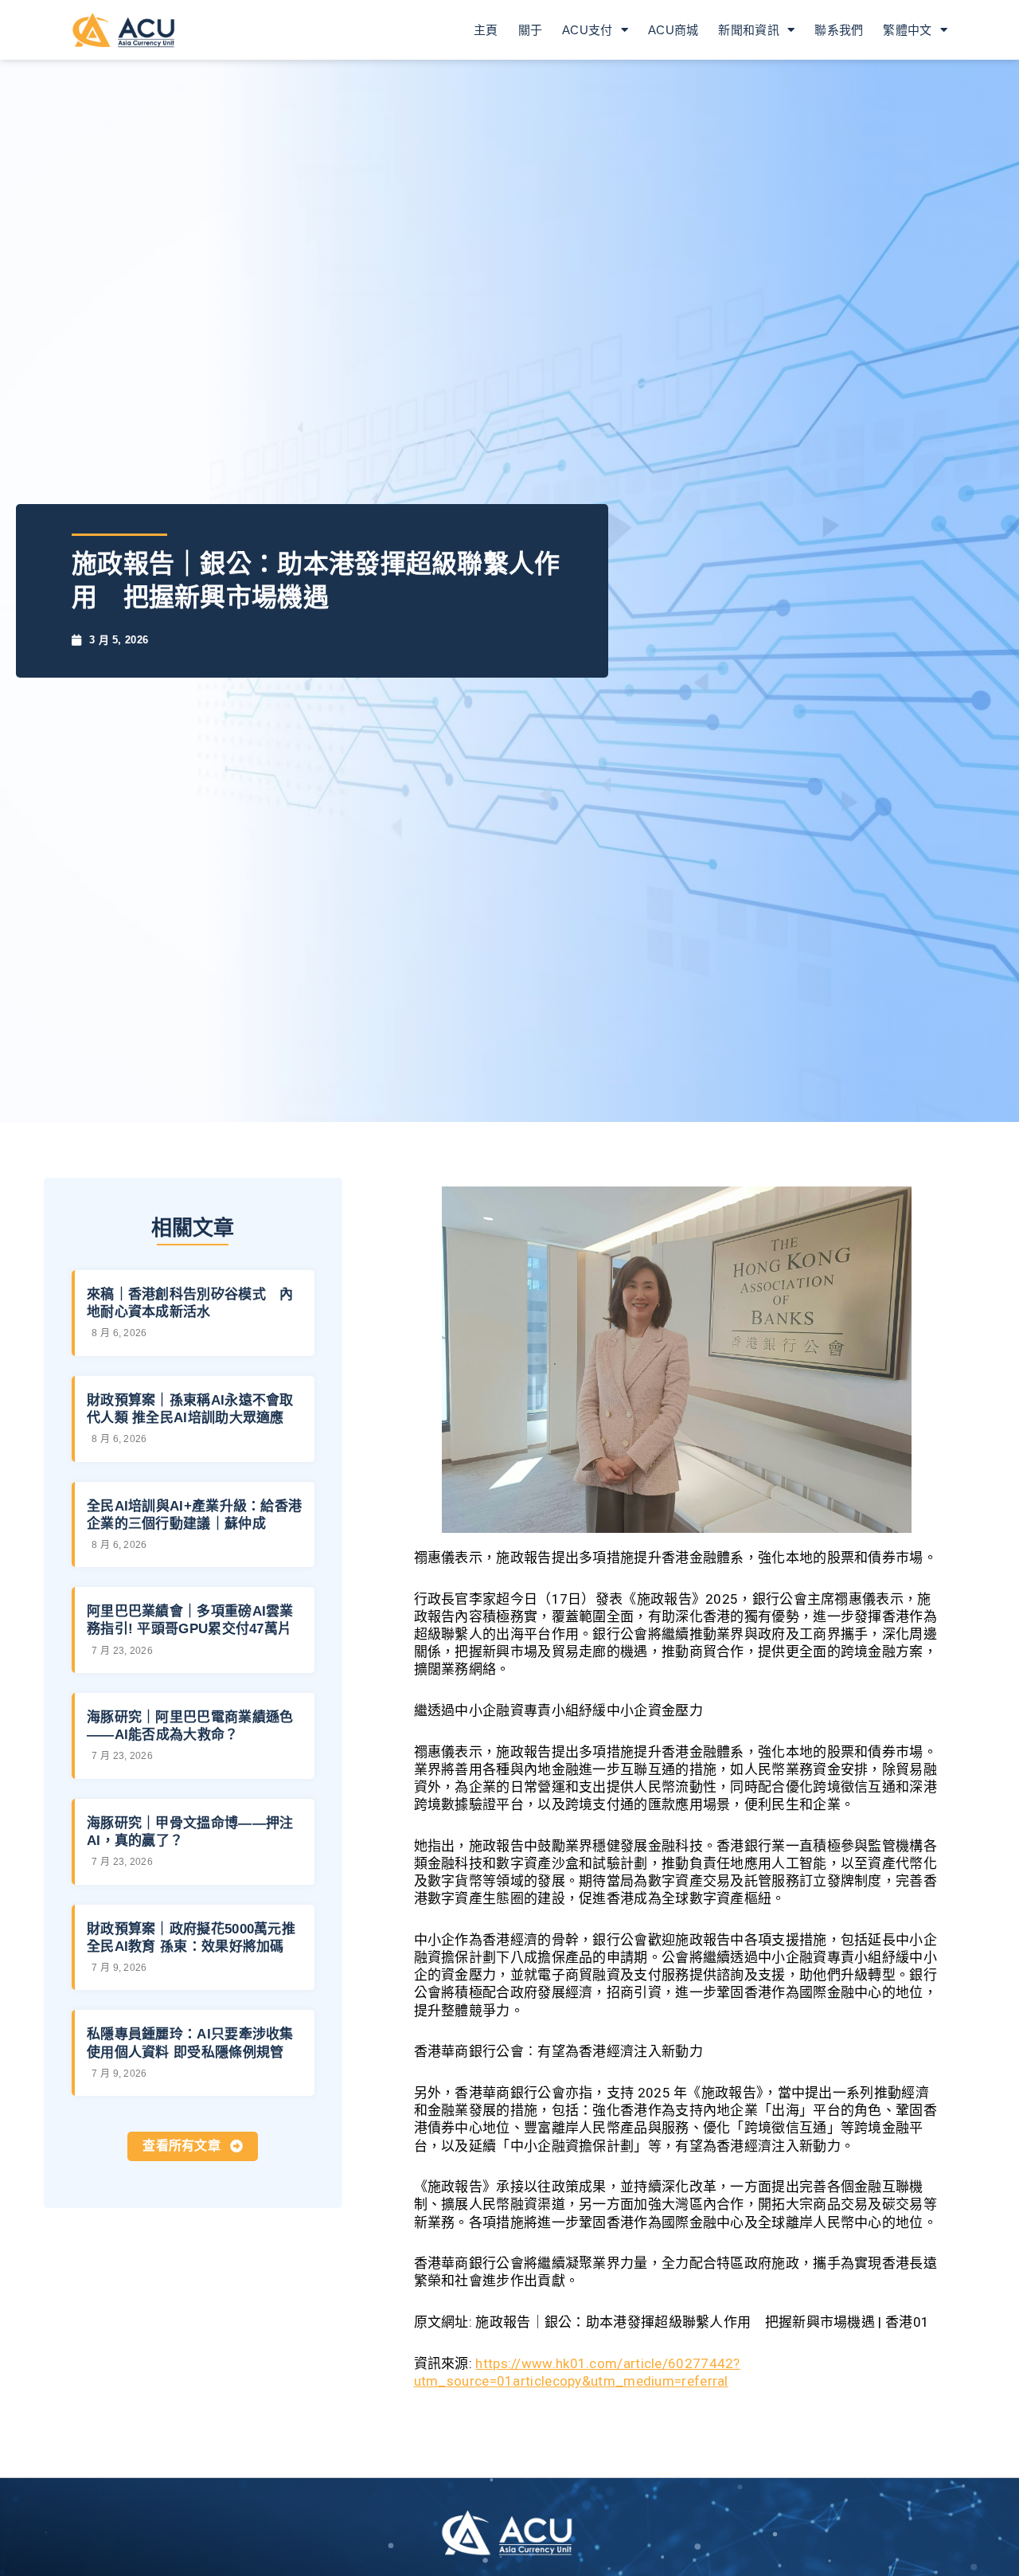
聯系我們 (839, 30)
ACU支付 (588, 30)
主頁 (486, 30)
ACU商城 (673, 30)
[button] (193, 2146)
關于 (531, 30)
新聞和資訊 (749, 30)
